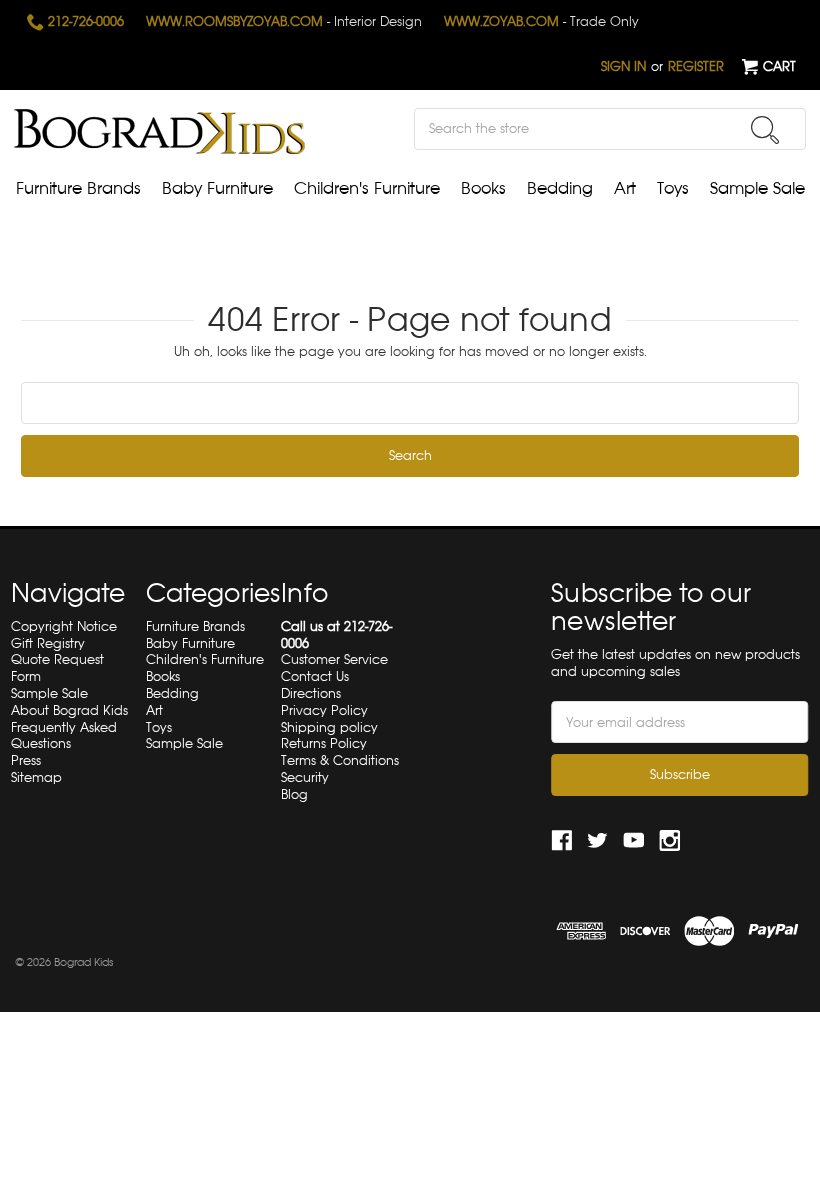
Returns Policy (324, 743)
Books (483, 188)
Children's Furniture (367, 188)
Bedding (560, 188)
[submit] (765, 130)
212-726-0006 (84, 21)
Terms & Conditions (340, 760)
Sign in (623, 66)
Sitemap (36, 777)
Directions (311, 693)
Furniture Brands (78, 188)
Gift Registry (48, 643)
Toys (673, 188)
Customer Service (334, 659)
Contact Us (315, 676)
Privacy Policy (324, 710)
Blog (294, 794)
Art (625, 188)
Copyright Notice (64, 626)
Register (696, 66)
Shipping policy (329, 727)
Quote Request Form (57, 668)
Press (26, 760)
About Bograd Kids (69, 710)
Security (305, 777)
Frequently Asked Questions (64, 736)
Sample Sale (757, 188)
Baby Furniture (217, 188)
